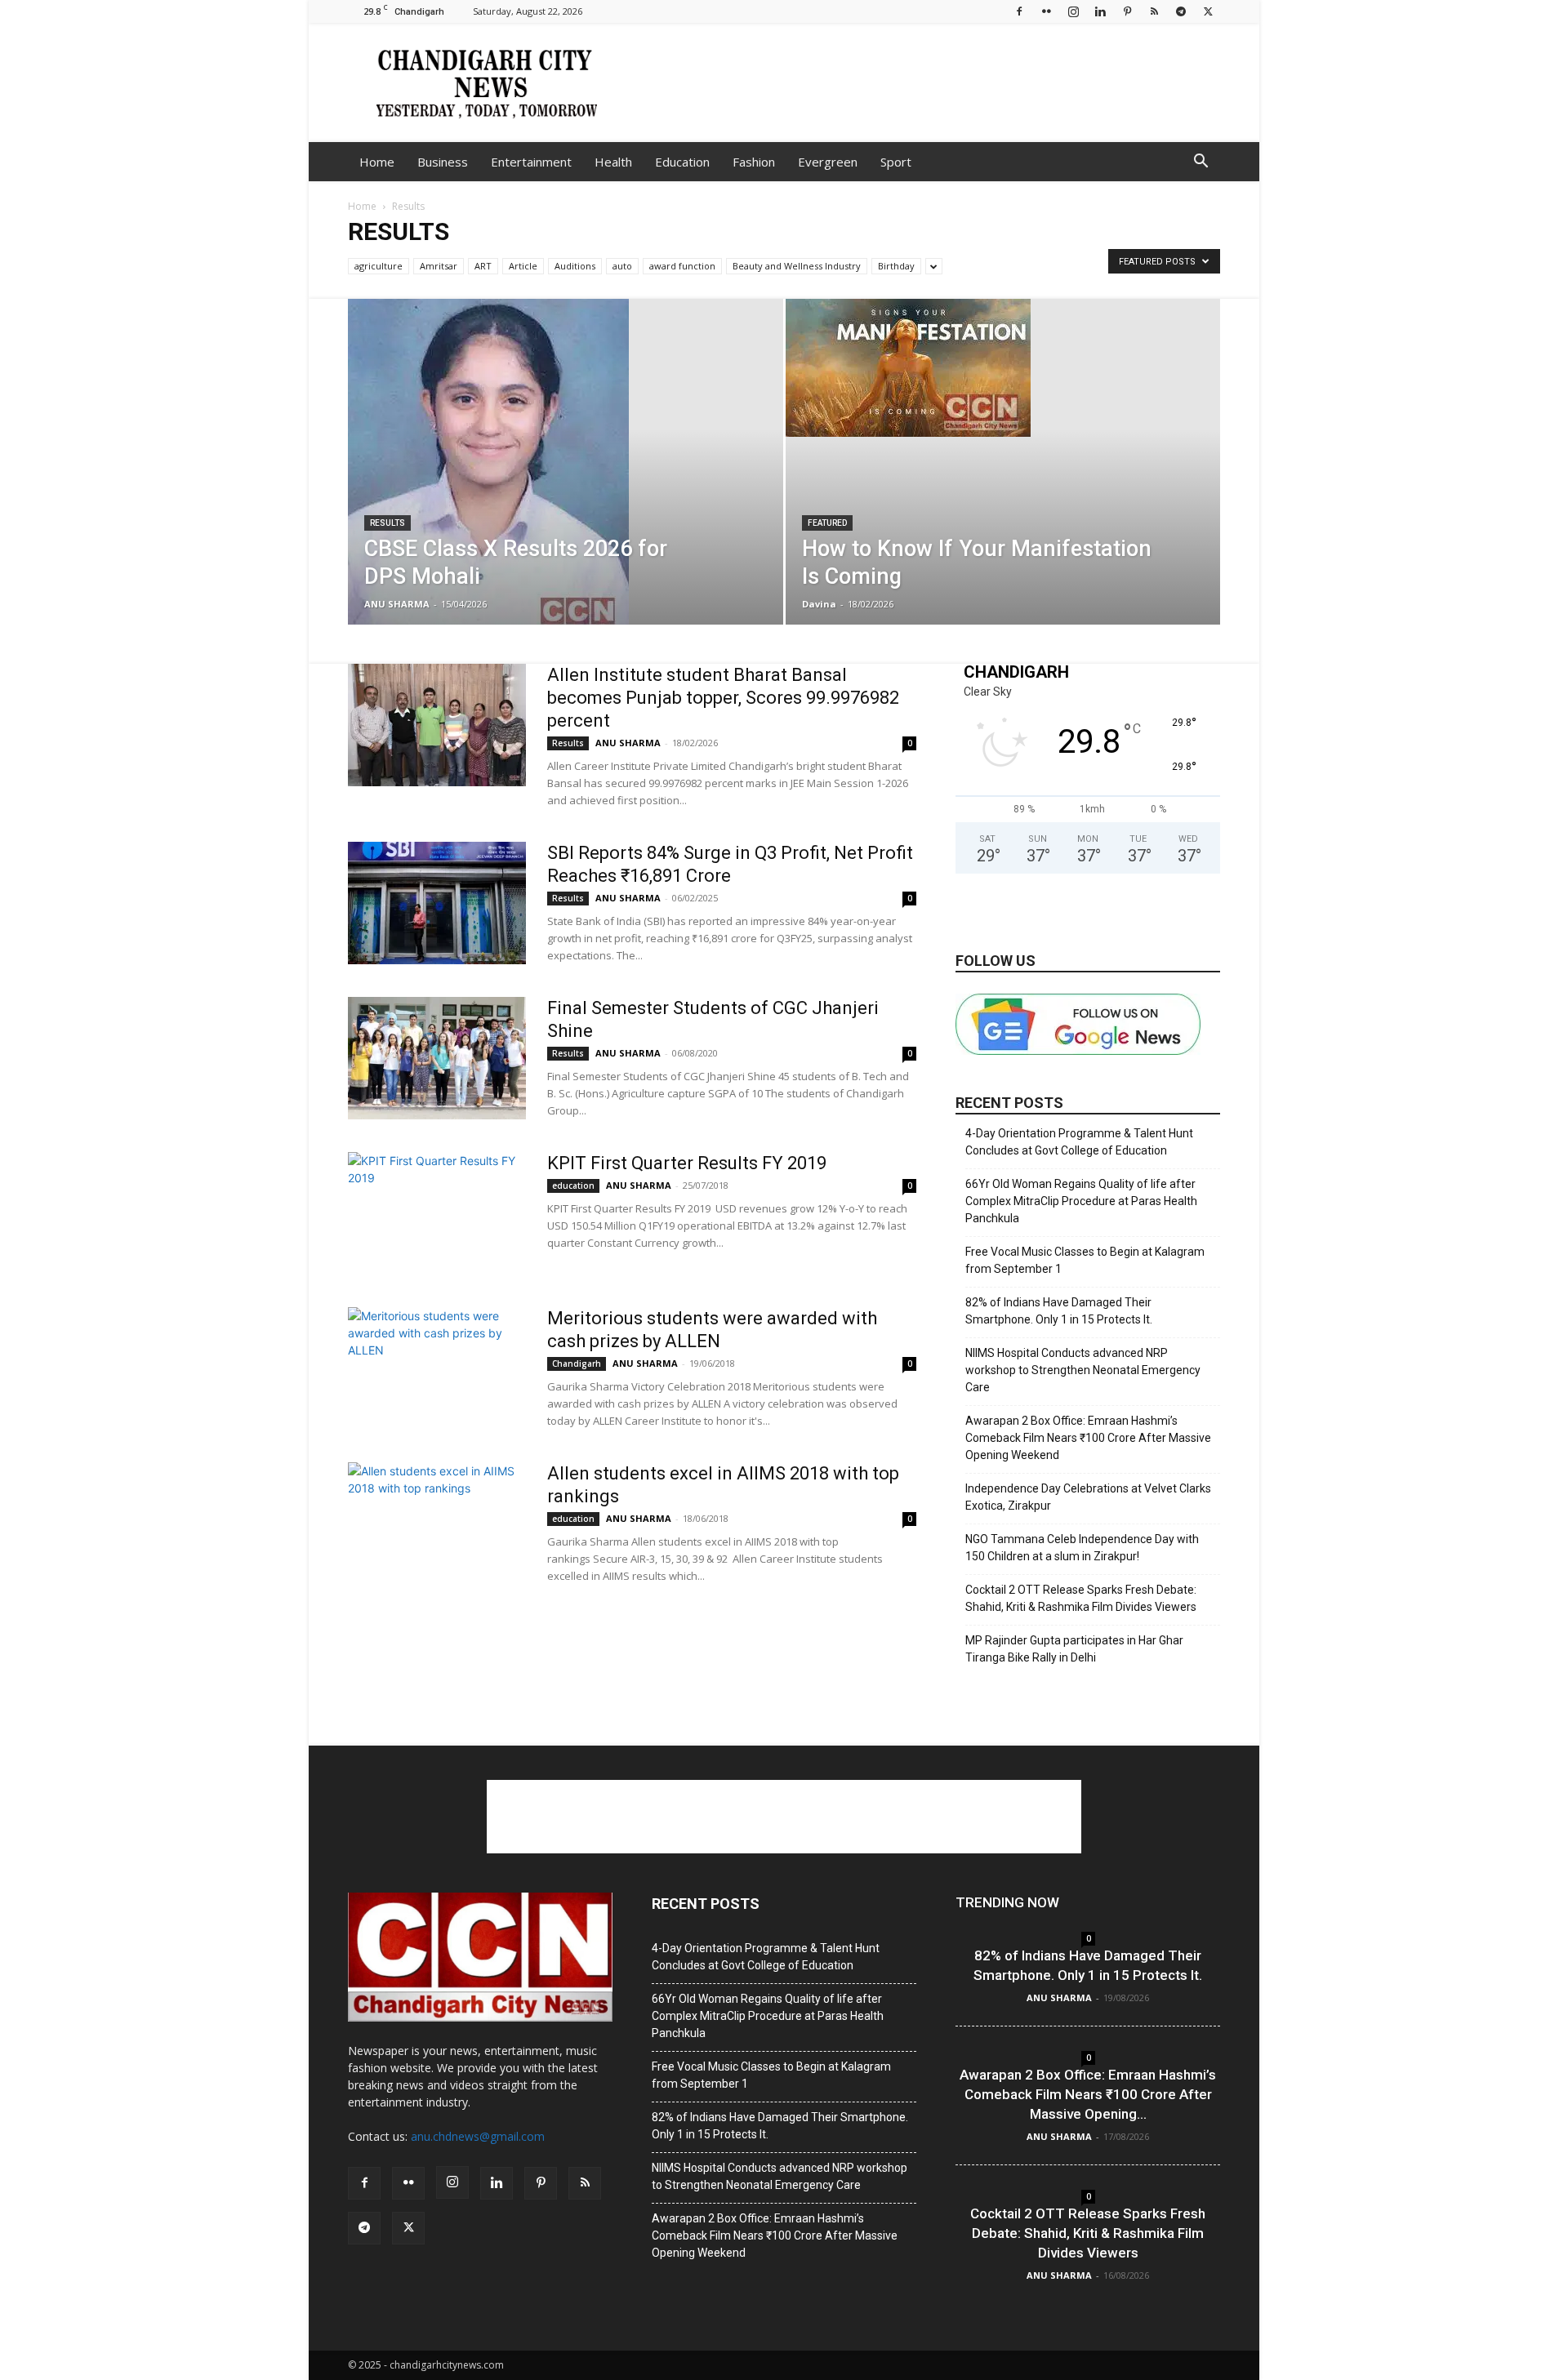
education (573, 1186)
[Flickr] (1046, 11)
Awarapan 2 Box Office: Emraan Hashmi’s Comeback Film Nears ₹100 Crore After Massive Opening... (1088, 2094)
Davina (819, 604)
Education (682, 162)
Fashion (754, 162)
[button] (1200, 163)
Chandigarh (577, 1363)
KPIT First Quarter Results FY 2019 (687, 1163)
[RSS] (1154, 11)
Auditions (575, 266)
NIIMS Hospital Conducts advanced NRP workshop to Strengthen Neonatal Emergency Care (1083, 1370)
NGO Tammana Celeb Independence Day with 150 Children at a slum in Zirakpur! (1082, 1548)
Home (377, 162)
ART (483, 266)
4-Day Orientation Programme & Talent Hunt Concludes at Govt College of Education (1079, 1142)
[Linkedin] (1100, 11)
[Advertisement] (923, 82)
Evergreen (828, 162)
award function (682, 266)
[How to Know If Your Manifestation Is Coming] (1003, 368)
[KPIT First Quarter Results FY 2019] (437, 1213)
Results (388, 523)
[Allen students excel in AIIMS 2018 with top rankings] (437, 1524)
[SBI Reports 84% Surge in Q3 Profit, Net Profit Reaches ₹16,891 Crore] (437, 903)
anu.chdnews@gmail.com (478, 2136)
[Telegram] (1181, 11)
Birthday (896, 266)
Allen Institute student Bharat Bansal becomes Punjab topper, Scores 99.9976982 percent (723, 698)
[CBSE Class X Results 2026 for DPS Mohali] (566, 475)
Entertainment (531, 162)
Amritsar (439, 266)
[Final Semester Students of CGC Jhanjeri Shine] (437, 1058)
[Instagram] (1073, 11)
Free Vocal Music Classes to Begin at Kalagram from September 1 (1085, 1260)
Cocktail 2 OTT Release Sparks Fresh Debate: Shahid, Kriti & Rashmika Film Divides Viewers (1081, 1598)
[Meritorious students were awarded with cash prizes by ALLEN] (437, 1368)
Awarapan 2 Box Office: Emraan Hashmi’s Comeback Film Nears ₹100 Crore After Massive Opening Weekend (1088, 1438)
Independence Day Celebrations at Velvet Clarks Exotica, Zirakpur (1088, 1497)
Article (523, 266)
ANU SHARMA (397, 604)
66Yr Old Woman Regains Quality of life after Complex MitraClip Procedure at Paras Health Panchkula (1081, 1201)
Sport (896, 162)
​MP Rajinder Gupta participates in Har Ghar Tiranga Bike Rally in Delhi (1074, 1649)
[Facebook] (1019, 11)
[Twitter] (1208, 11)
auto (622, 266)
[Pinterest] (1127, 11)
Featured (827, 523)
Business (443, 162)
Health (613, 162)
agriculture (379, 266)
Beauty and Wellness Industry (797, 266)
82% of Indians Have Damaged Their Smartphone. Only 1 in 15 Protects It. (1059, 1311)
